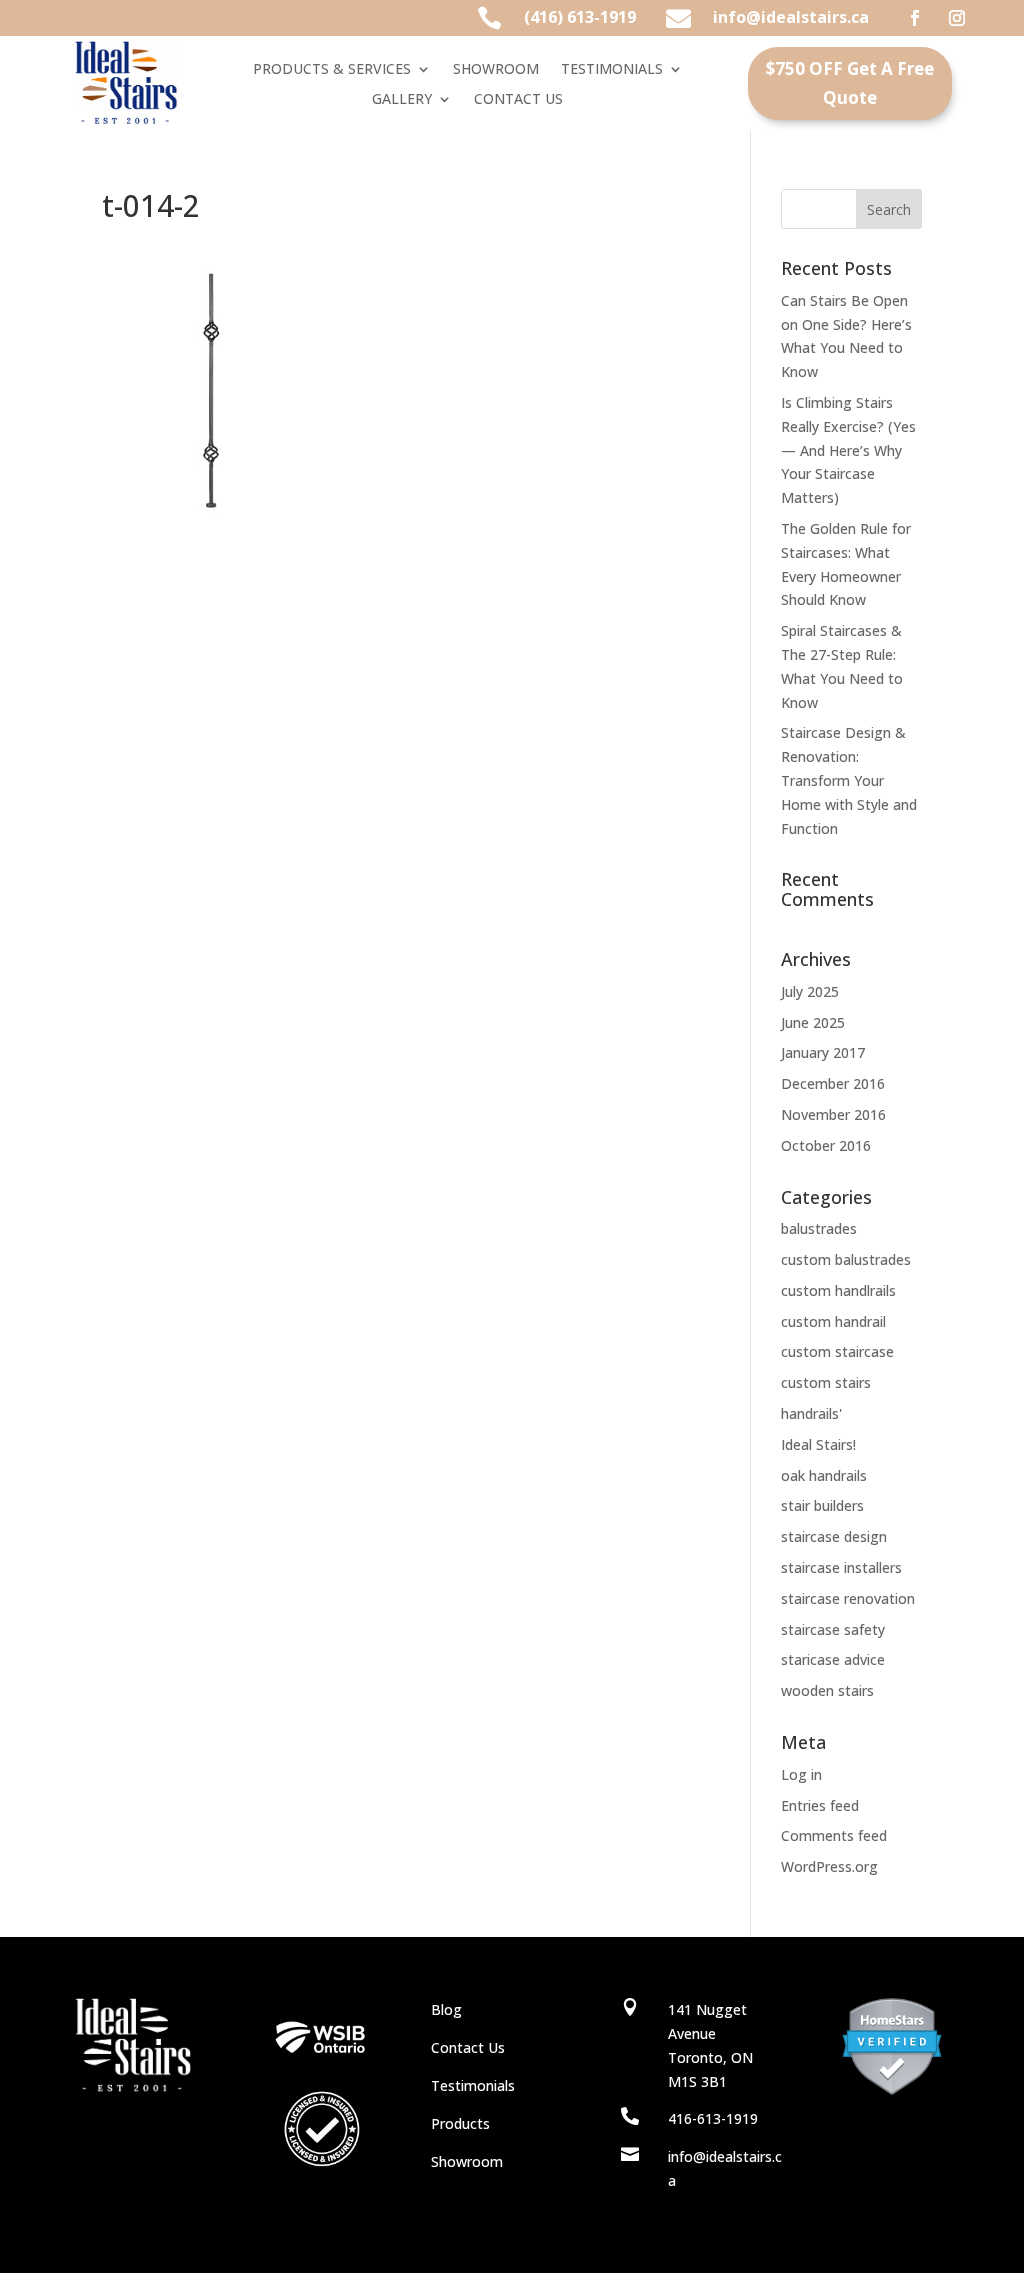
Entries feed (820, 1805)
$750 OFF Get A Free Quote (850, 83)
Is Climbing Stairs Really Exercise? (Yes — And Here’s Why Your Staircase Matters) (848, 450)
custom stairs (826, 1382)
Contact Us (468, 2047)
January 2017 (823, 1052)
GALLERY (402, 100)
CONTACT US (518, 100)
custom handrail (833, 1321)
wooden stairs (827, 1690)
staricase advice (833, 1659)
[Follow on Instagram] (957, 18)
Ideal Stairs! (818, 1444)
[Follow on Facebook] (915, 18)
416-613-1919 (713, 2118)
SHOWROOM (496, 70)
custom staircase (837, 1351)
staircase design (834, 1536)
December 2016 (833, 1083)
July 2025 (810, 991)
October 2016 (826, 1145)
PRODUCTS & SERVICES (332, 70)
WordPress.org (829, 1866)
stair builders (822, 1505)
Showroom (467, 2161)
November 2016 (833, 1114)
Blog (446, 2009)
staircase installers (841, 1567)
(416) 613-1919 (580, 17)
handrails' (811, 1413)
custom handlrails (838, 1290)
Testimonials (473, 2085)
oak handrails (824, 1475)
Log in (801, 1774)
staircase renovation (848, 1598)
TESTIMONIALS (612, 70)
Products (460, 2123)
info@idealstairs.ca (791, 17)
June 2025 (813, 1022)
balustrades (819, 1228)
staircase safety (833, 1629)
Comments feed (834, 1835)
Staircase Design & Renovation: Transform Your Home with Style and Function (849, 780)
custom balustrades (846, 1259)
